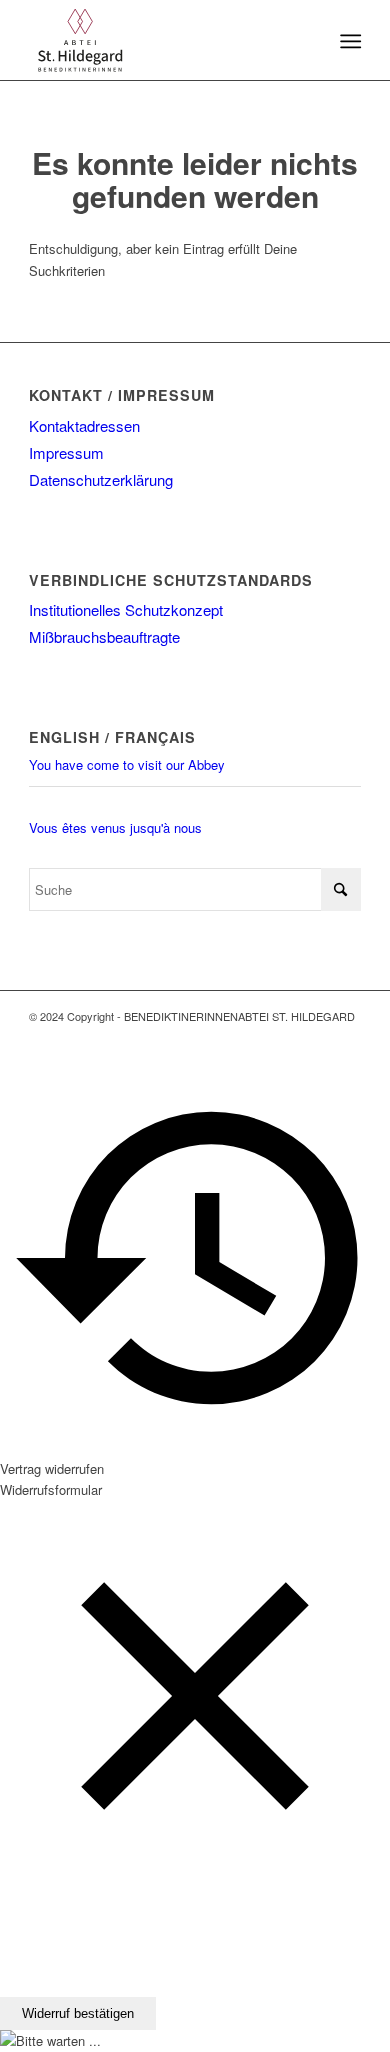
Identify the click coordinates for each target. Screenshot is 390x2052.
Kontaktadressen (84, 425)
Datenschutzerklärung (101, 479)
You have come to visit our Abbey (127, 764)
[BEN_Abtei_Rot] (161, 40)
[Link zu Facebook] (316, 1038)
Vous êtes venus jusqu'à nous (115, 827)
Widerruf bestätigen (78, 2013)
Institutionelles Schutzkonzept (126, 609)
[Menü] (348, 41)
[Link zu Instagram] (346, 1038)
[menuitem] (348, 41)
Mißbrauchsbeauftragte (104, 636)
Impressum (66, 452)
